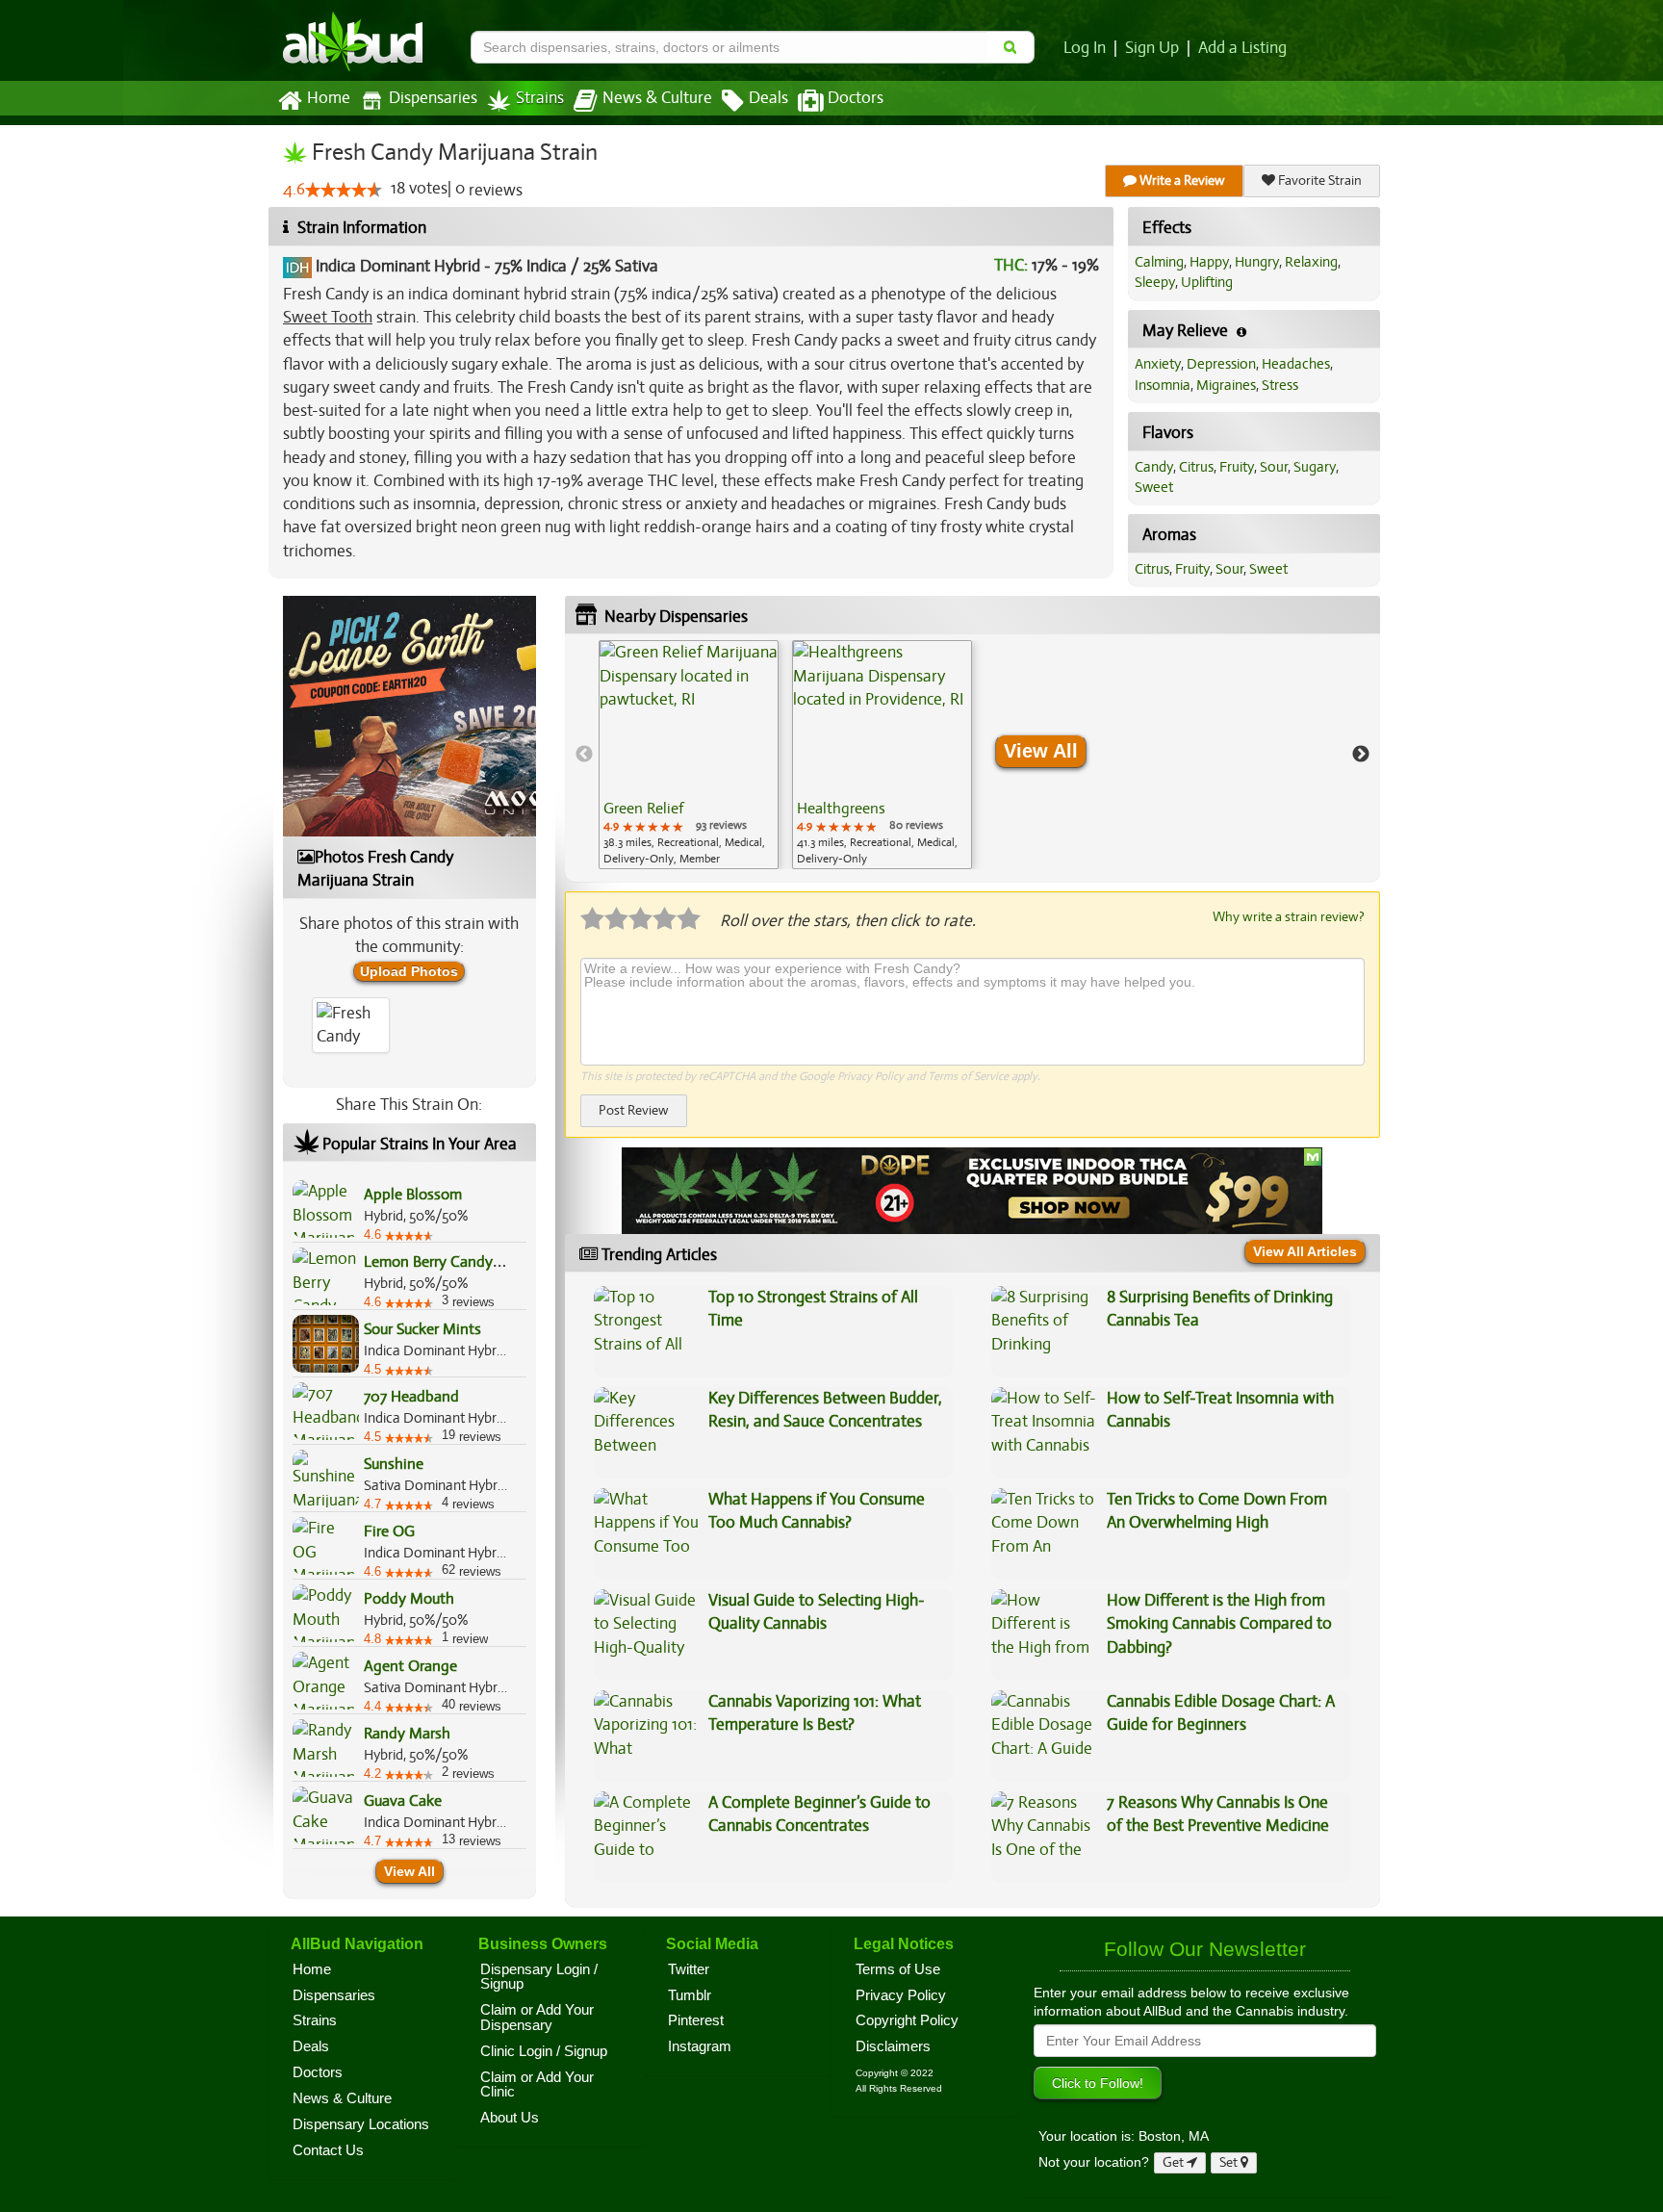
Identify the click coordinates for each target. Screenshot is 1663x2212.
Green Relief (643, 809)
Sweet (1154, 487)
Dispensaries (433, 98)
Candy (1154, 467)
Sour (1274, 467)
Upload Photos (409, 971)
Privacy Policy (870, 1076)
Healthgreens (841, 809)
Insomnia (1163, 385)
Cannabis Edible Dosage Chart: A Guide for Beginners (1221, 1713)
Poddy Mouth (409, 1599)
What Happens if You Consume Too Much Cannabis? (817, 1511)
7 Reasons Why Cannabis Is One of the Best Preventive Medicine (1218, 1814)
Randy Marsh (407, 1734)
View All (409, 1871)
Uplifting (1207, 282)
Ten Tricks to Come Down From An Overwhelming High (1217, 1511)
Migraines (1226, 385)
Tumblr (690, 1995)
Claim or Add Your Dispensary (537, 2018)
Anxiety (1158, 364)
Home (329, 98)
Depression (1221, 364)
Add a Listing (1242, 48)
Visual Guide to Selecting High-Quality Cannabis (817, 1612)
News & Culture (657, 98)
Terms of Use (898, 1969)
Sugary (1315, 467)
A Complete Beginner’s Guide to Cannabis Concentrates (819, 1814)
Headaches (1296, 364)
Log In (1085, 48)
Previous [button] (584, 755)
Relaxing (1311, 262)
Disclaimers (893, 2046)
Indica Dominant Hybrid (398, 266)
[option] (689, 755)
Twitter (689, 1969)
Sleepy (1155, 282)
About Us (510, 2118)
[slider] (344, 190)
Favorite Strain (1318, 180)
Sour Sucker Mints (422, 1329)
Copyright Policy (907, 2020)
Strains (540, 98)
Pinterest (696, 2020)
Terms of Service (968, 1076)
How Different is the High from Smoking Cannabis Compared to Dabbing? (1219, 1624)
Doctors (856, 98)
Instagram (700, 2046)
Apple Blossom (413, 1195)
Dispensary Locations (361, 2124)
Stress (1280, 385)
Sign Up (1152, 48)
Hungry (1257, 262)
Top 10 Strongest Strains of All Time (813, 1309)
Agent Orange (410, 1666)
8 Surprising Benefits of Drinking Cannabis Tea (1220, 1309)
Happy (1209, 262)
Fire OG (389, 1531)
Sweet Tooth (328, 317)
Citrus (1196, 467)
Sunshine (394, 1464)
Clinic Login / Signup (544, 2051)
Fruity (1237, 467)
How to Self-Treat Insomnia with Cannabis (1220, 1410)
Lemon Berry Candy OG (441, 1262)
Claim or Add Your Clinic (537, 2085)
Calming (1159, 262)
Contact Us (328, 2150)
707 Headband (411, 1397)
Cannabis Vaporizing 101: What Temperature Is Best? (815, 1713)
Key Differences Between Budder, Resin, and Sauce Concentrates (825, 1410)
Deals (768, 98)
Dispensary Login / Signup (539, 1977)
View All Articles (1305, 1251)
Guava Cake (403, 1801)
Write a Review (1181, 180)
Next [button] (1361, 755)
